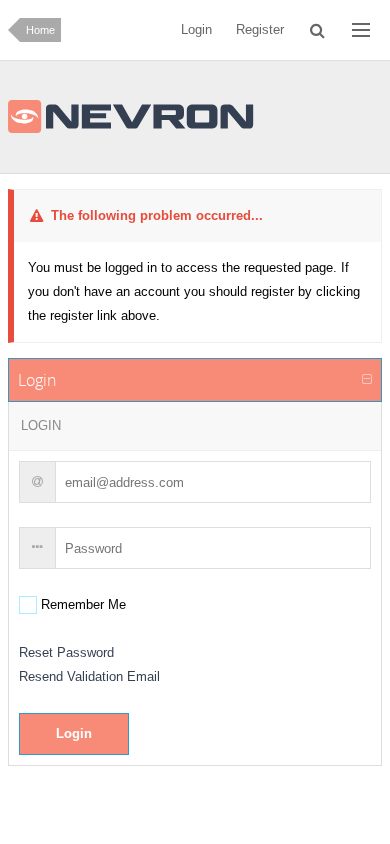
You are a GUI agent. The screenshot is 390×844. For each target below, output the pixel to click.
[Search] (318, 30)
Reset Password (66, 652)
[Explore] (361, 30)
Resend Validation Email (89, 676)
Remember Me (81, 604)
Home (40, 30)
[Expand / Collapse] (367, 380)
